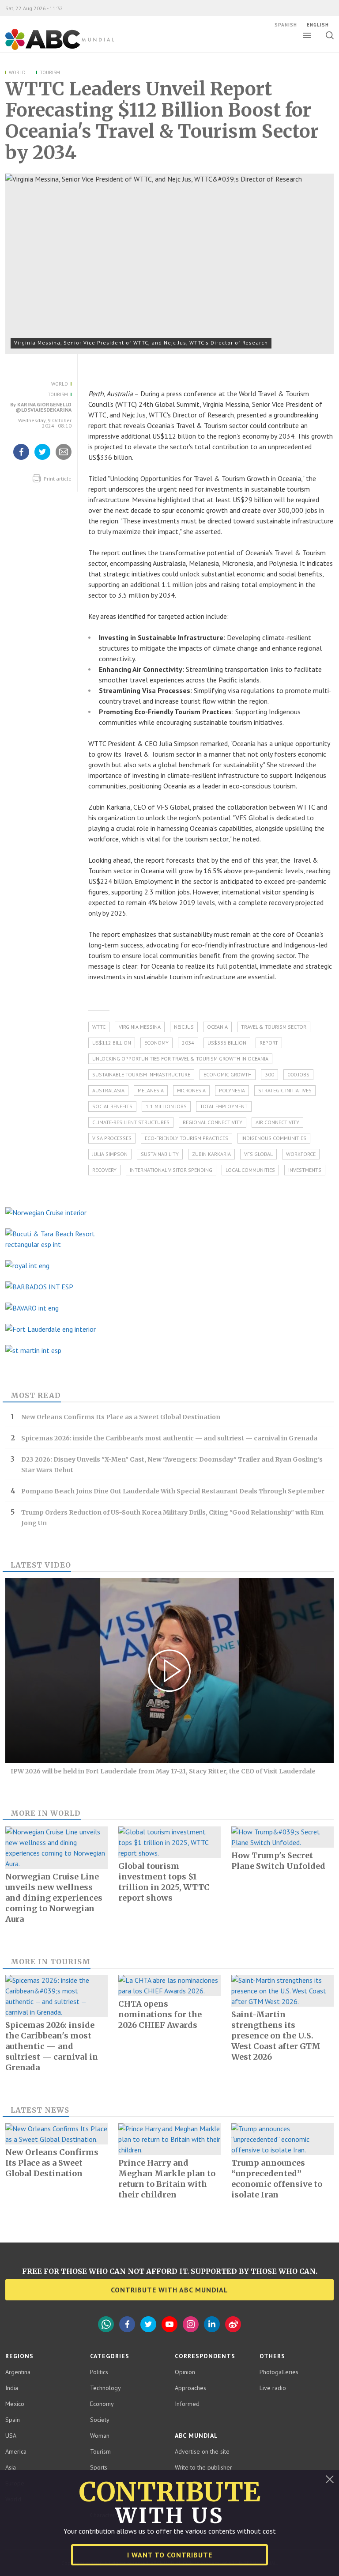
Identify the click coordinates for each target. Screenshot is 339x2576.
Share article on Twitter (42, 459)
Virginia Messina (140, 1027)
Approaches (190, 2388)
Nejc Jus (184, 1027)
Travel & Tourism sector (274, 1027)
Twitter (148, 2324)
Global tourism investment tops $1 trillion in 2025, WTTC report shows (164, 1882)
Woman (100, 2436)
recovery (104, 1170)
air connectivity (277, 1122)
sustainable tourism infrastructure (141, 1074)
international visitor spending (171, 1170)
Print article (57, 479)
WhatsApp (106, 2324)
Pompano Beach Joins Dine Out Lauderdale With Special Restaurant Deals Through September (173, 1491)
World (17, 72)
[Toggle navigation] (307, 35)
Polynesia (232, 1090)
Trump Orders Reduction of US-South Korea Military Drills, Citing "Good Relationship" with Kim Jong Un (172, 1518)
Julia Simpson (110, 1154)
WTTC (99, 1027)
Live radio (273, 2388)
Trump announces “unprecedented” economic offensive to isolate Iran (277, 2179)
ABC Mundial (50, 49)
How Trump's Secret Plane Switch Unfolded (278, 1861)
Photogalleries (279, 2372)
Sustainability (160, 1154)
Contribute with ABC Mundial (169, 2290)
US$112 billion (112, 1043)
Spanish (286, 25)
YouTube (169, 2324)
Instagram (191, 2324)
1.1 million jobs (166, 1106)
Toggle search (330, 35)
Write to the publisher (203, 2467)
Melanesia (151, 1090)
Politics (99, 2372)
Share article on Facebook (21, 459)
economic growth (228, 1074)
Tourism (50, 72)
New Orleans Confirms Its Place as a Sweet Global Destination (121, 1417)
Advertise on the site (202, 2451)
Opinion (185, 2372)
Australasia (108, 1090)
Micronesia (191, 1090)
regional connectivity (213, 1122)
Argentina (18, 2372)
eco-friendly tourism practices (186, 1138)
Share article (64, 459)
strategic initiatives (285, 1090)
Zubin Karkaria (211, 1154)
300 (269, 1074)
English (318, 25)
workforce (301, 1154)
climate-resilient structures (131, 1122)
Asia (11, 2467)
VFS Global (258, 1154)
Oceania (217, 1027)
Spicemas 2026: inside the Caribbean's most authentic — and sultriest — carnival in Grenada (169, 1438)
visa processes (112, 1138)
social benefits (112, 1106)
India (12, 2388)
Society (100, 2420)
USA (11, 2436)
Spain (13, 2420)
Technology (105, 2388)
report (269, 1043)
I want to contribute (170, 2555)
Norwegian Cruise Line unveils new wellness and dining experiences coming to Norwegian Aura (54, 1898)
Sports (99, 2467)
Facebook (127, 2324)
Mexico (15, 2404)
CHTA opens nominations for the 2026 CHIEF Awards (160, 2014)
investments (305, 1170)
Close (330, 2479)
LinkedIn (212, 2324)
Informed (187, 2404)
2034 (188, 1043)
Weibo (233, 2324)
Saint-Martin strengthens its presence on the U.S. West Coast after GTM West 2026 (276, 2036)
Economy (156, 1043)
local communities (250, 1170)
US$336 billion (227, 1043)
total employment (224, 1106)
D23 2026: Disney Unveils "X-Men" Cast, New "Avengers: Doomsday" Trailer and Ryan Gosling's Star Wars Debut (172, 1465)
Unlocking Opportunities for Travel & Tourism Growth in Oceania (180, 1059)
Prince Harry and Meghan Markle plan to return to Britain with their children (167, 2179)
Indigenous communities (274, 1138)
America (16, 2451)
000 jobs (298, 1074)
